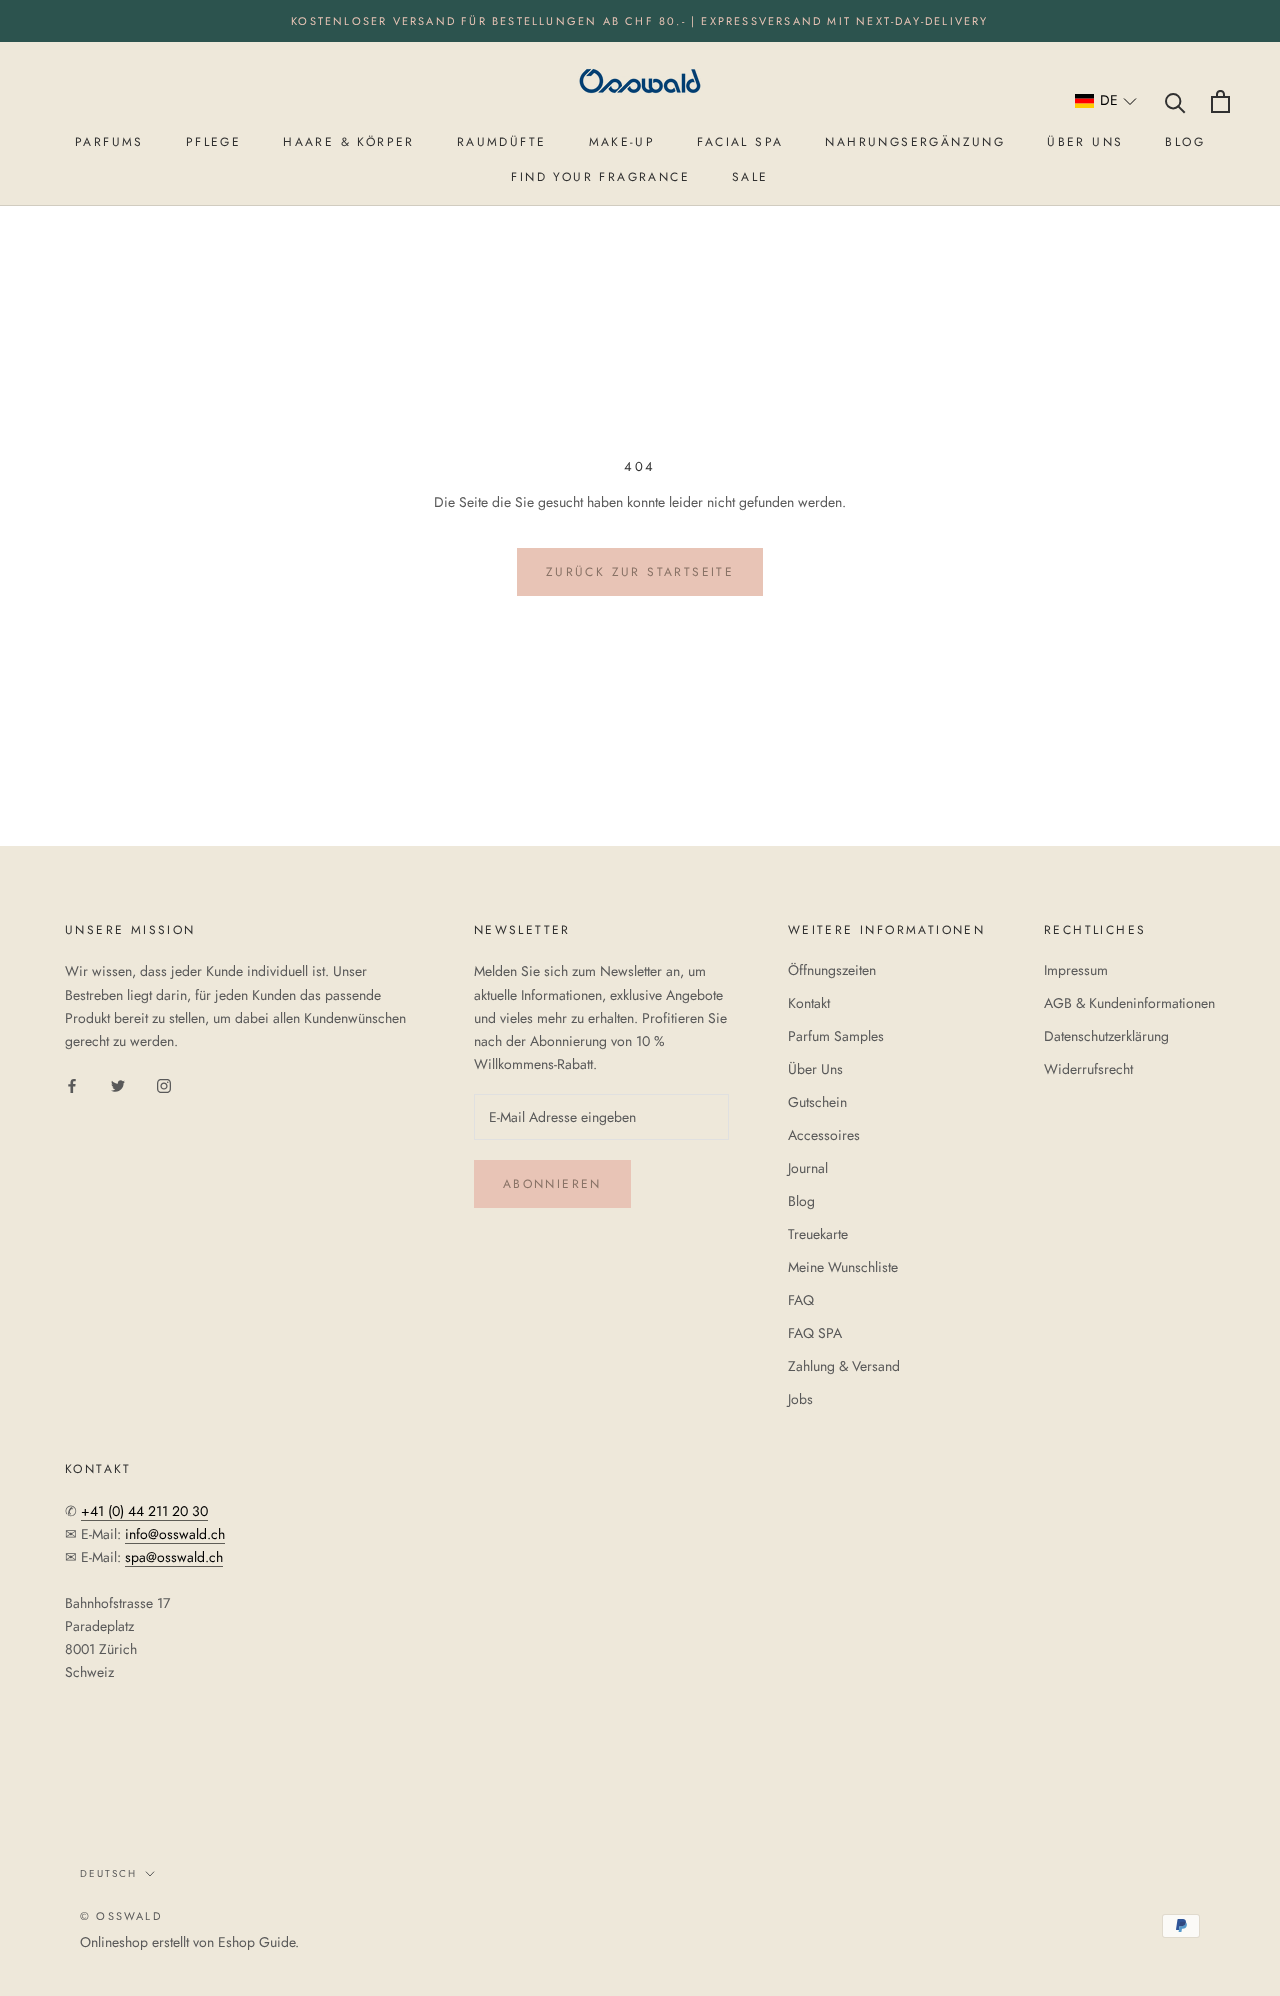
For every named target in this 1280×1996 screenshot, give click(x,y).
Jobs (800, 1399)
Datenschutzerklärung (1106, 1036)
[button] (1106, 101)
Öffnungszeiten (832, 970)
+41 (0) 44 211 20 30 (144, 1511)
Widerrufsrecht (1088, 1069)
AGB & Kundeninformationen (1129, 1003)
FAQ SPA (815, 1333)
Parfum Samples (836, 1036)
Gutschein (817, 1102)
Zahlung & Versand (844, 1366)
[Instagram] (164, 1084)
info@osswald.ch (175, 1534)
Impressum (1076, 970)
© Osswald (121, 1916)
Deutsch (108, 1873)
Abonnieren (552, 1184)
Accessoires (824, 1135)
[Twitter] (118, 1084)
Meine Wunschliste (843, 1267)
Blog (801, 1201)
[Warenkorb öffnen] (1220, 101)
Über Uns (815, 1069)
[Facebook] (72, 1084)
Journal (808, 1168)
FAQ (801, 1300)
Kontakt (809, 1003)
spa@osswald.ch (174, 1557)
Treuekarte (818, 1234)
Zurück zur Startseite (640, 572)
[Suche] (1175, 101)
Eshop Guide (256, 1942)
